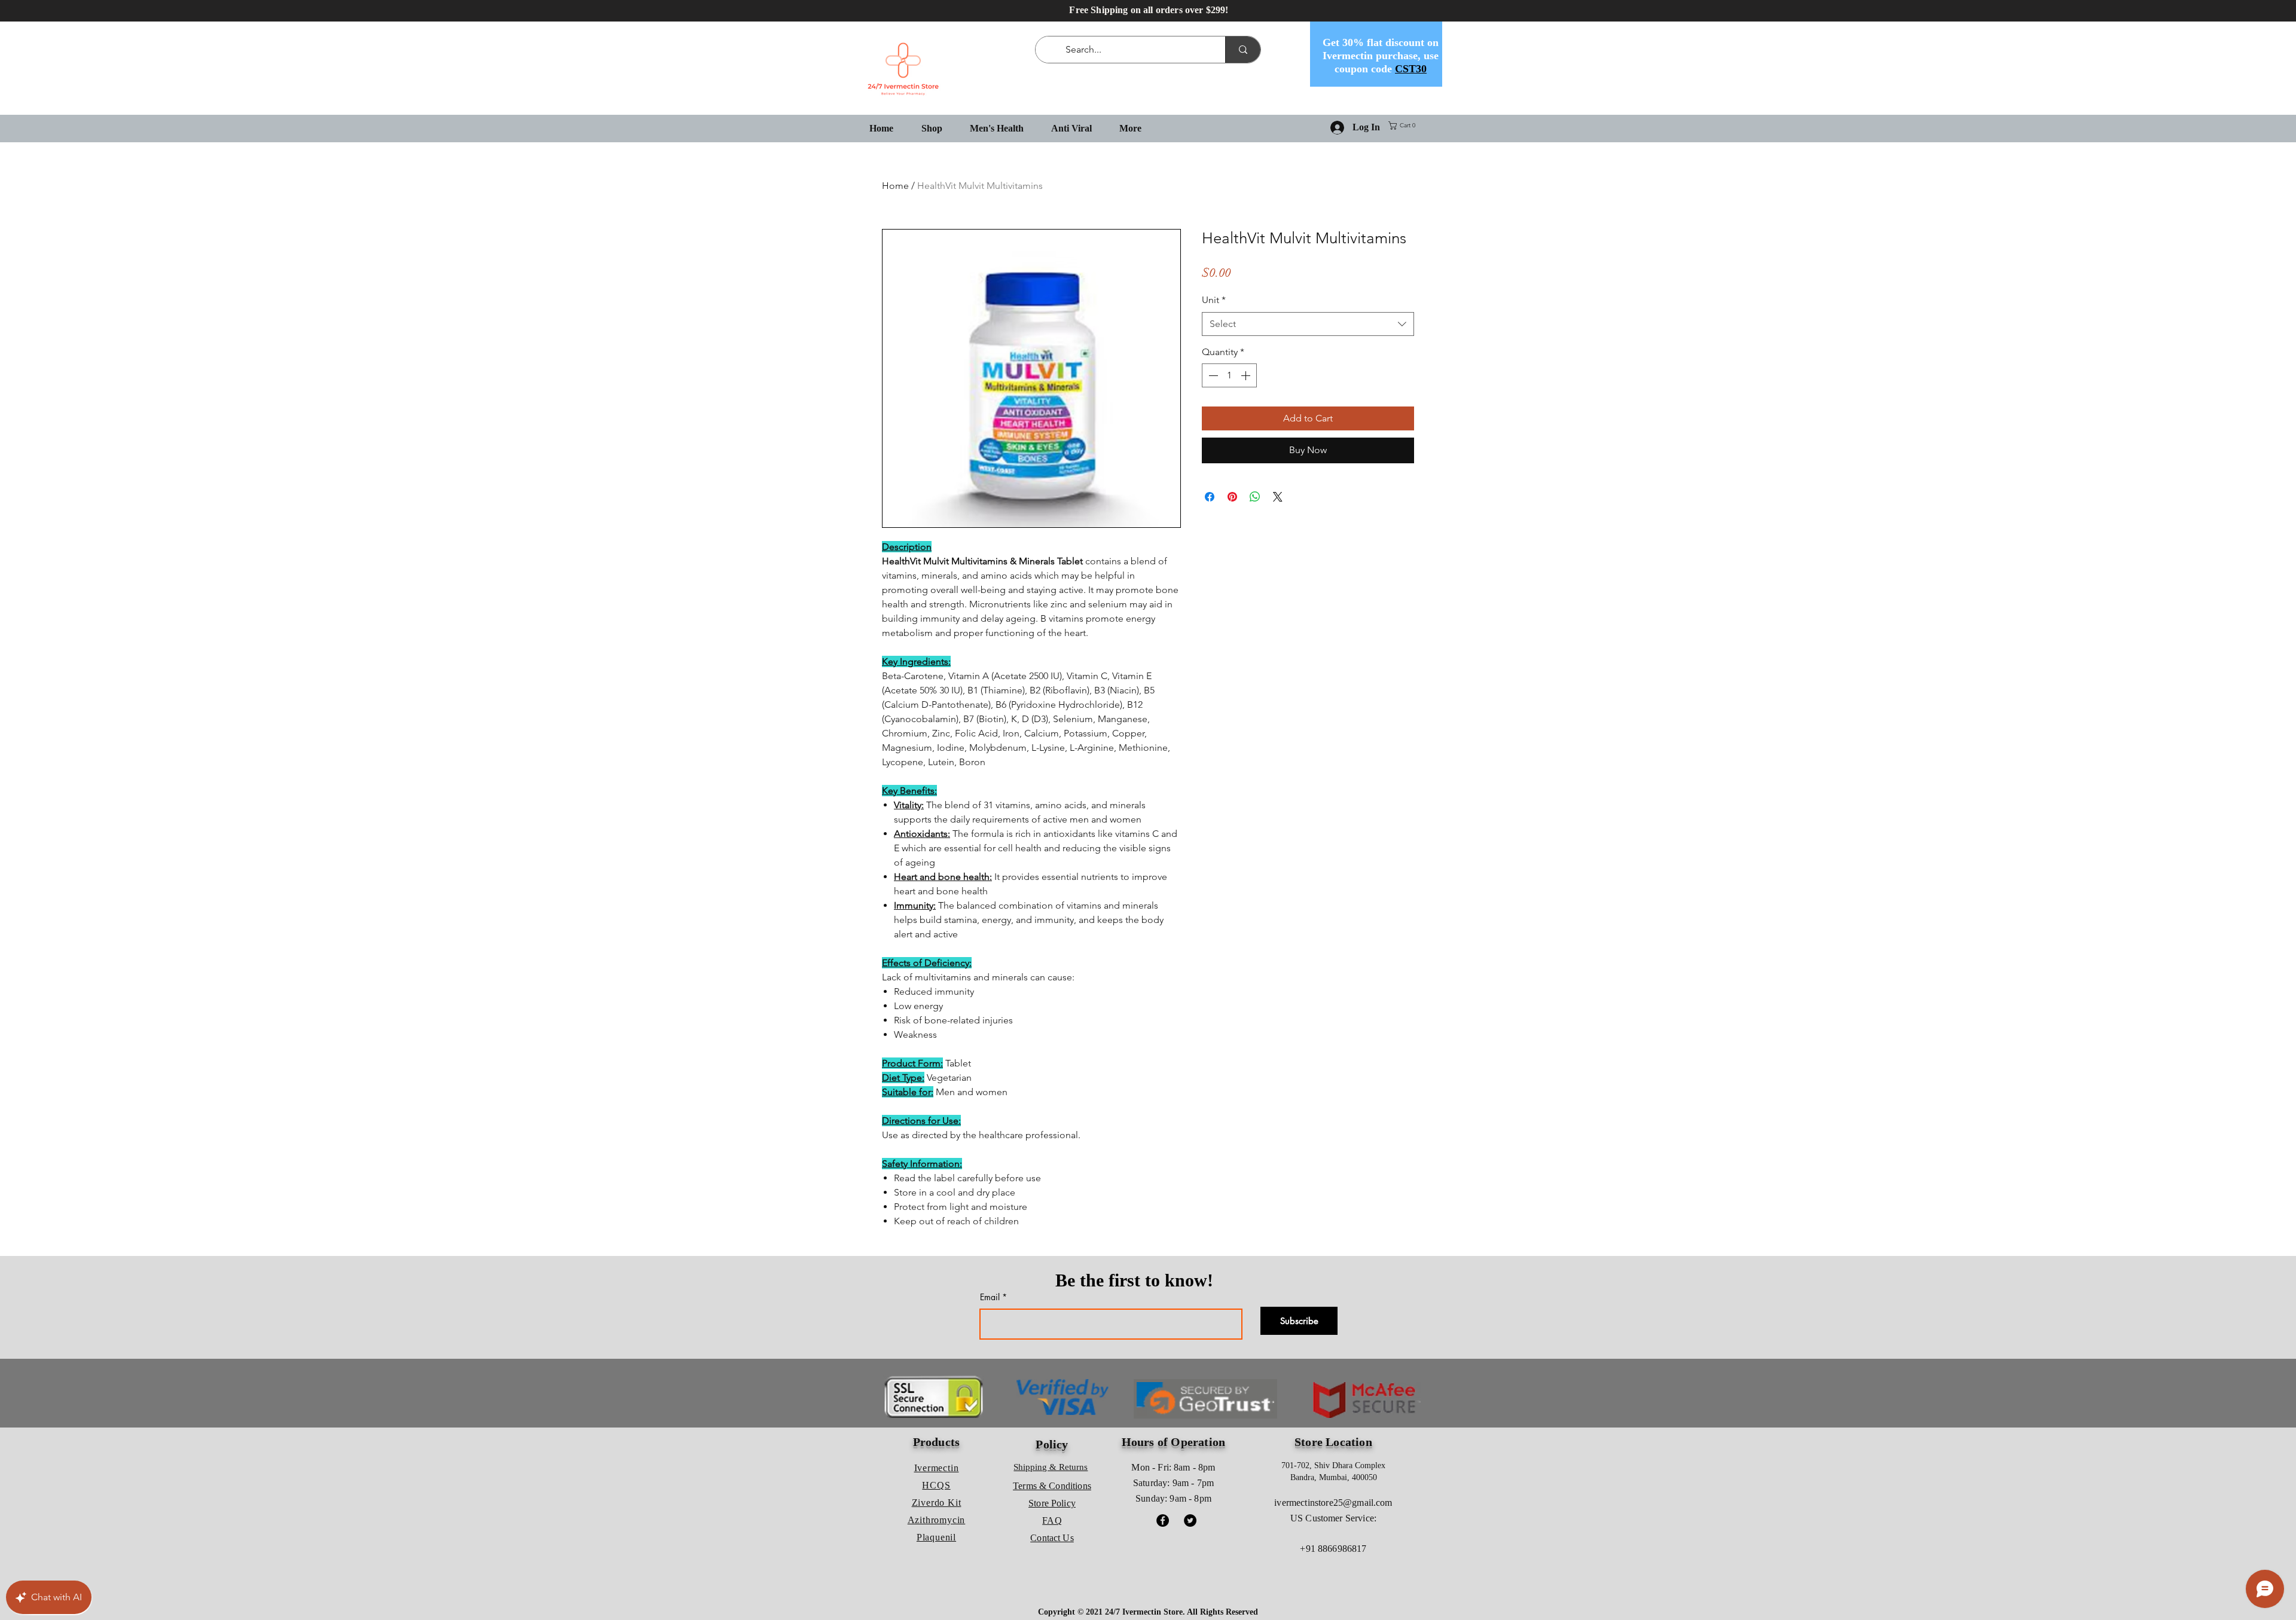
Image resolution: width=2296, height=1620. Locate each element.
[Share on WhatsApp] (1255, 497)
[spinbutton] (1229, 375)
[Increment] (1247, 375)
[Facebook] (1163, 1520)
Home (895, 186)
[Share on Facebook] (1210, 497)
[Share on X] (1278, 497)
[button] (1404, 126)
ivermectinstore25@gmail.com (1333, 1503)
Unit (1214, 300)
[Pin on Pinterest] (1232, 497)
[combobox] (1308, 324)
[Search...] (1243, 50)
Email (990, 1297)
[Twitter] (1190, 1520)
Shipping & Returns (1051, 1467)
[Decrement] (1212, 375)
